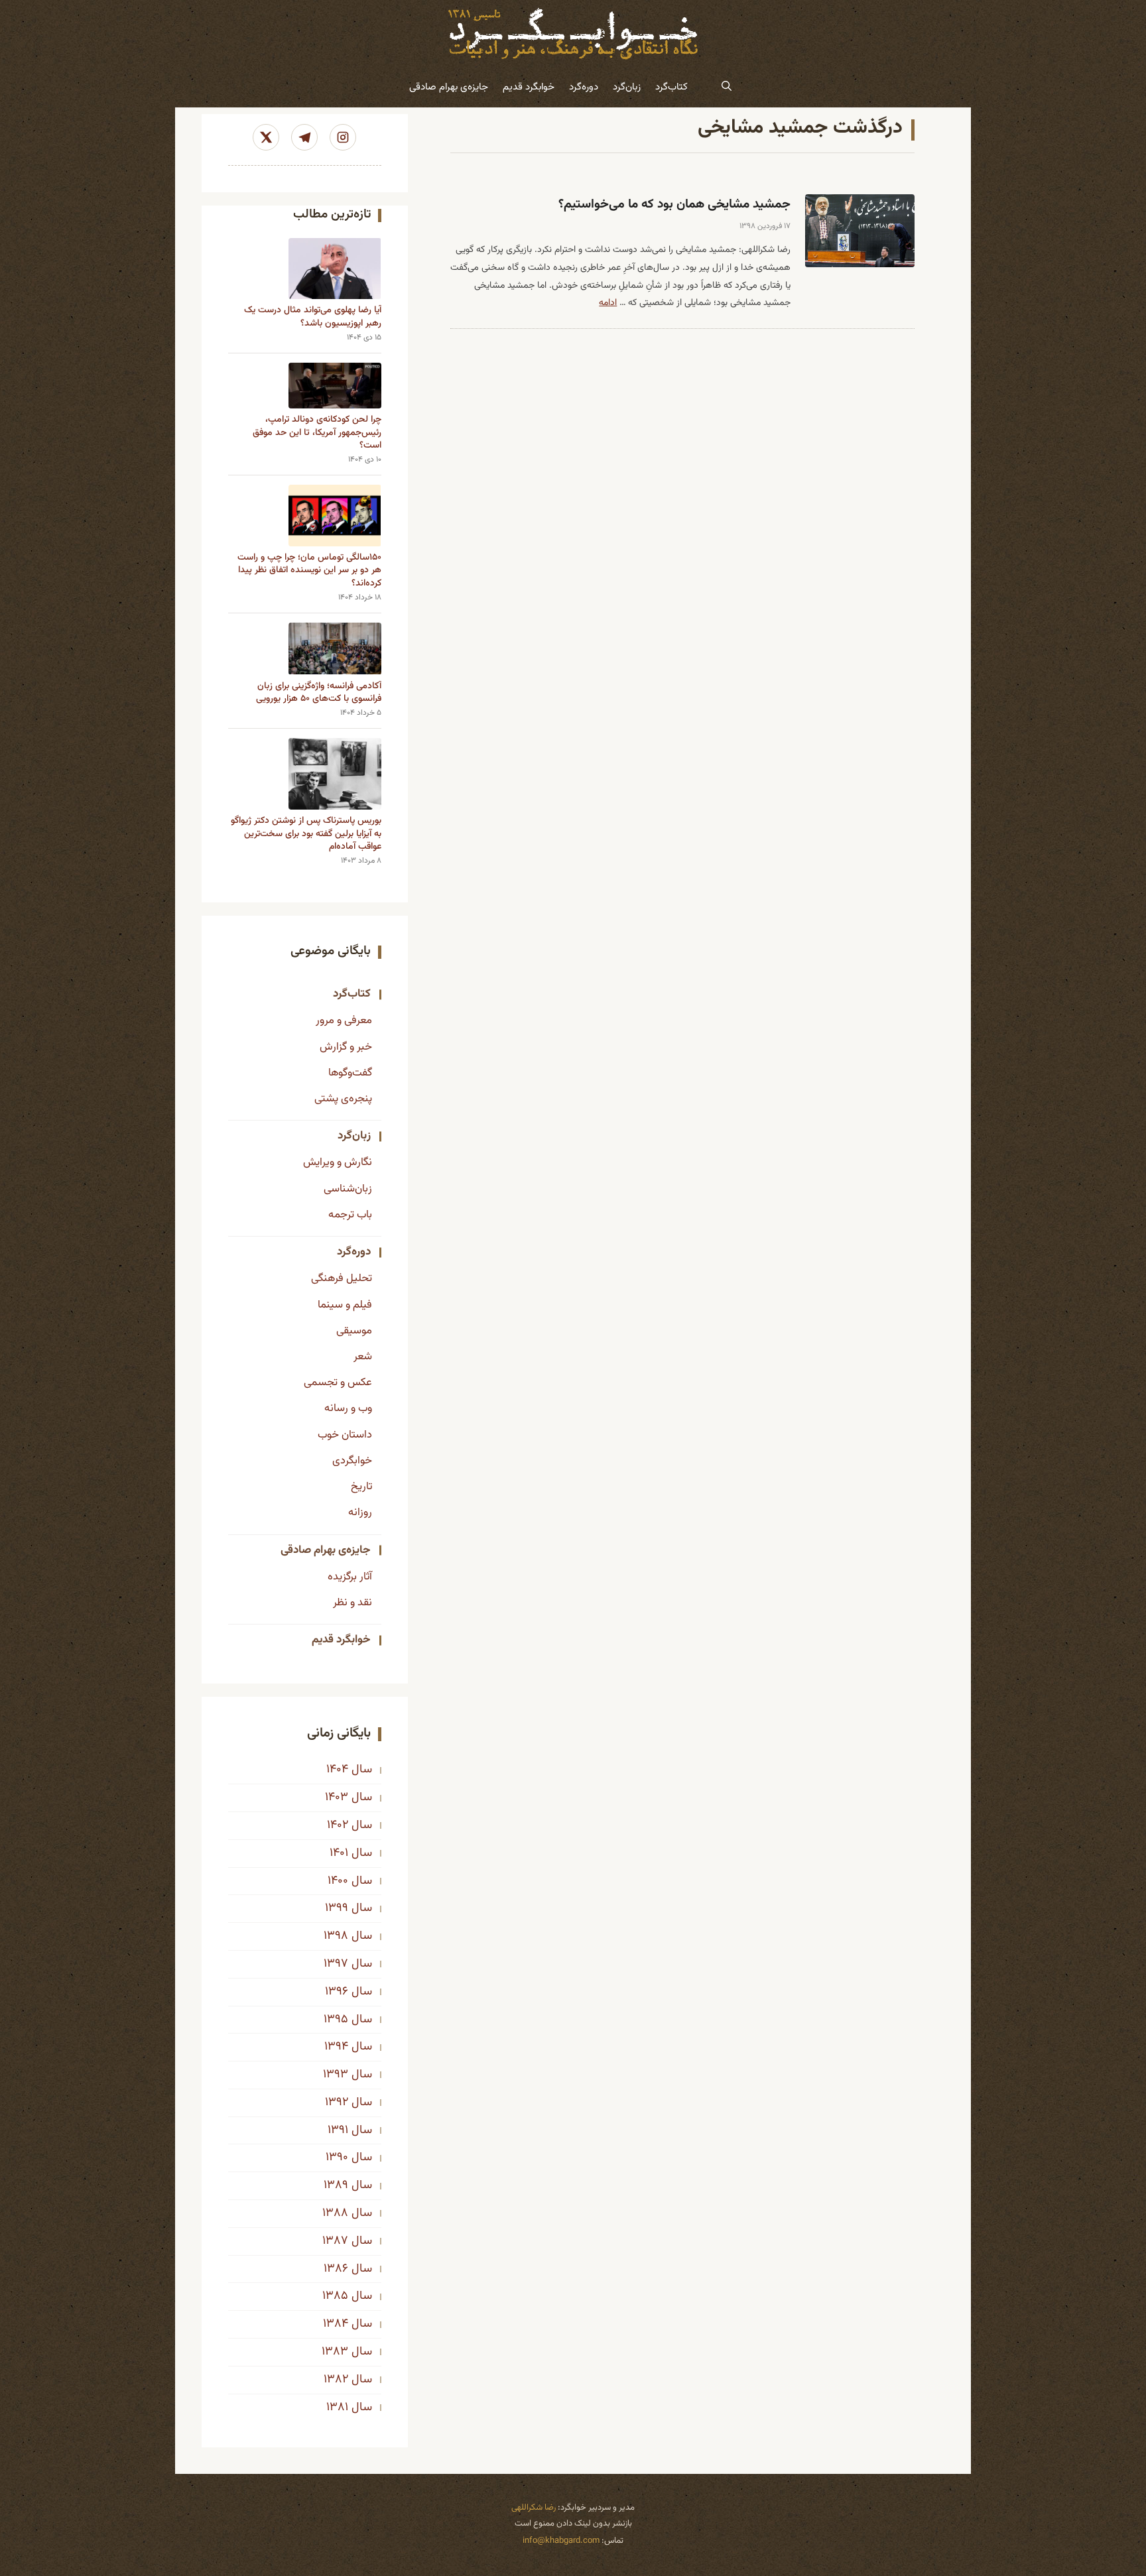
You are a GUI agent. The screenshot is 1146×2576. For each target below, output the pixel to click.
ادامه (608, 303)
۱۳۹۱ (338, 2130)
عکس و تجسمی (338, 1382)
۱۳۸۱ (337, 2408)
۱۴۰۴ (337, 1770)
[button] (727, 88)
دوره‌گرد (584, 87)
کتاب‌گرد (671, 87)
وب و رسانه (348, 1408)
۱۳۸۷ (335, 2241)
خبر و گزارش (346, 1047)
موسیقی (354, 1331)
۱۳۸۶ (336, 2269)
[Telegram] (304, 137)
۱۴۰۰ (338, 1881)
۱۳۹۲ (337, 2103)
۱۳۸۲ (336, 2380)
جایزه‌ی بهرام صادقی (449, 87)
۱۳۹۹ (337, 1908)
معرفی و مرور (344, 1020)
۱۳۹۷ (336, 1964)
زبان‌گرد (627, 87)
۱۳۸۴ (336, 2324)
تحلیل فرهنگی (342, 1278)
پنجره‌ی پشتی (343, 1099)
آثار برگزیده (350, 1577)
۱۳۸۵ (335, 2296)
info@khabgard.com (561, 2541)
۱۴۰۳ (337, 1798)
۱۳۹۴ (336, 2047)
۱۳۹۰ (337, 2158)
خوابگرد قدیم (529, 87)
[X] (266, 137)
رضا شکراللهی (534, 2508)
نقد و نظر (352, 1603)
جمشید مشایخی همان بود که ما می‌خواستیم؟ (674, 205)
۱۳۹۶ (337, 1992)
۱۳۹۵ (336, 2020)
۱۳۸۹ (336, 2185)
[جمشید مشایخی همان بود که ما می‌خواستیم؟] (860, 231)
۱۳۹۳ (336, 2075)
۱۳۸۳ (335, 2352)
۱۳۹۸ (336, 1936)
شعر (363, 1357)
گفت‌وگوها (350, 1073)
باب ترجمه (350, 1215)
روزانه (360, 1512)
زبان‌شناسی (348, 1189)
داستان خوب (345, 1435)
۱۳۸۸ (335, 2213)
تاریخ (361, 1487)
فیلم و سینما (345, 1305)
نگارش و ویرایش (338, 1162)
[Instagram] (343, 137)
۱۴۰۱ (339, 1853)
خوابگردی (352, 1461)
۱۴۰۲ (338, 1825)
